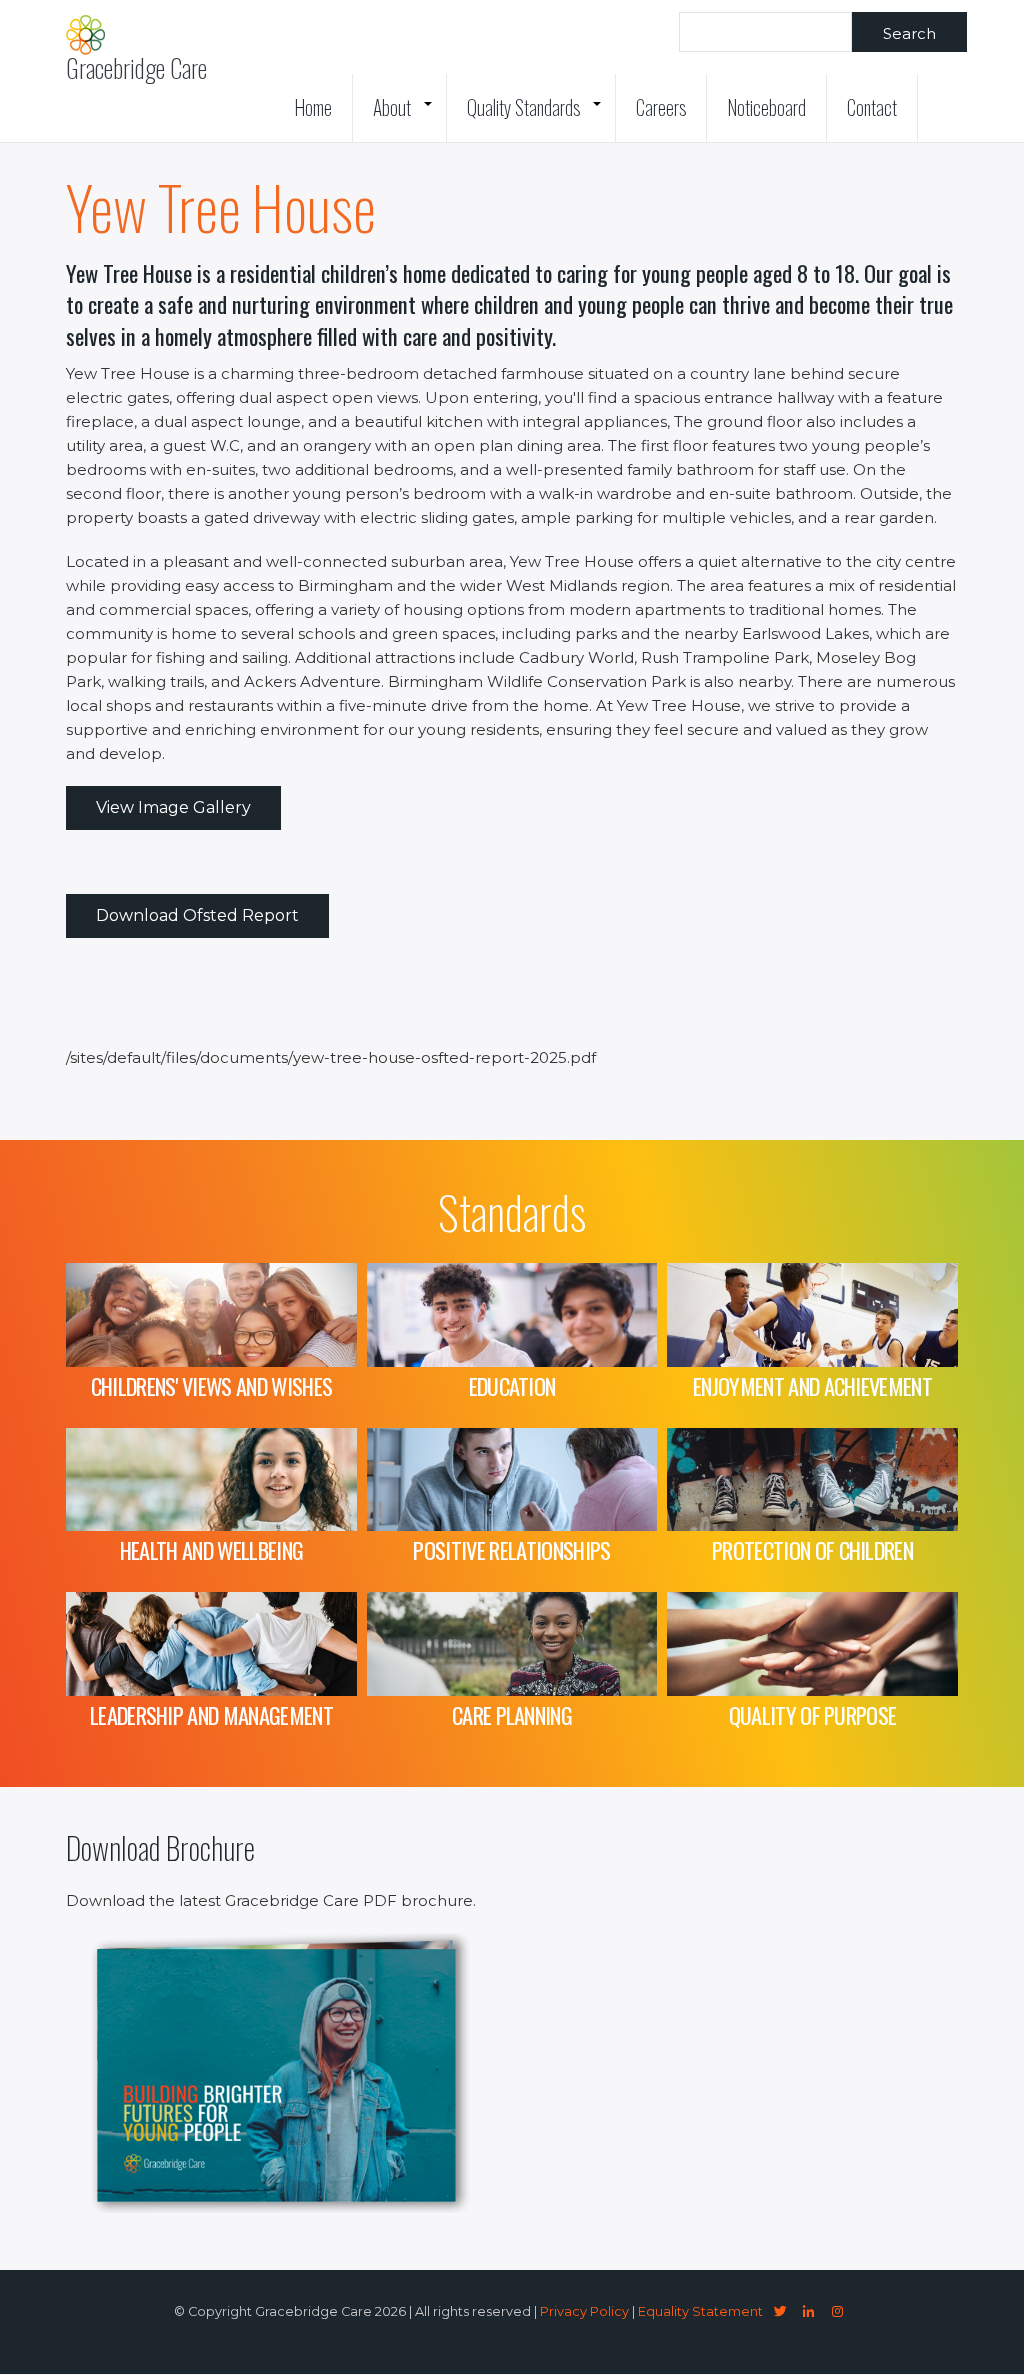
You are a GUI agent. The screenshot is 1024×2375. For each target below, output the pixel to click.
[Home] (86, 35)
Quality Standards (539, 117)
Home (313, 107)
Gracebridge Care (136, 68)
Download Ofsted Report (197, 915)
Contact (872, 107)
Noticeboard (766, 107)
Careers (661, 107)
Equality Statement (700, 2311)
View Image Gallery (173, 807)
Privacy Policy (584, 2311)
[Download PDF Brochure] (286, 2207)
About (407, 117)
